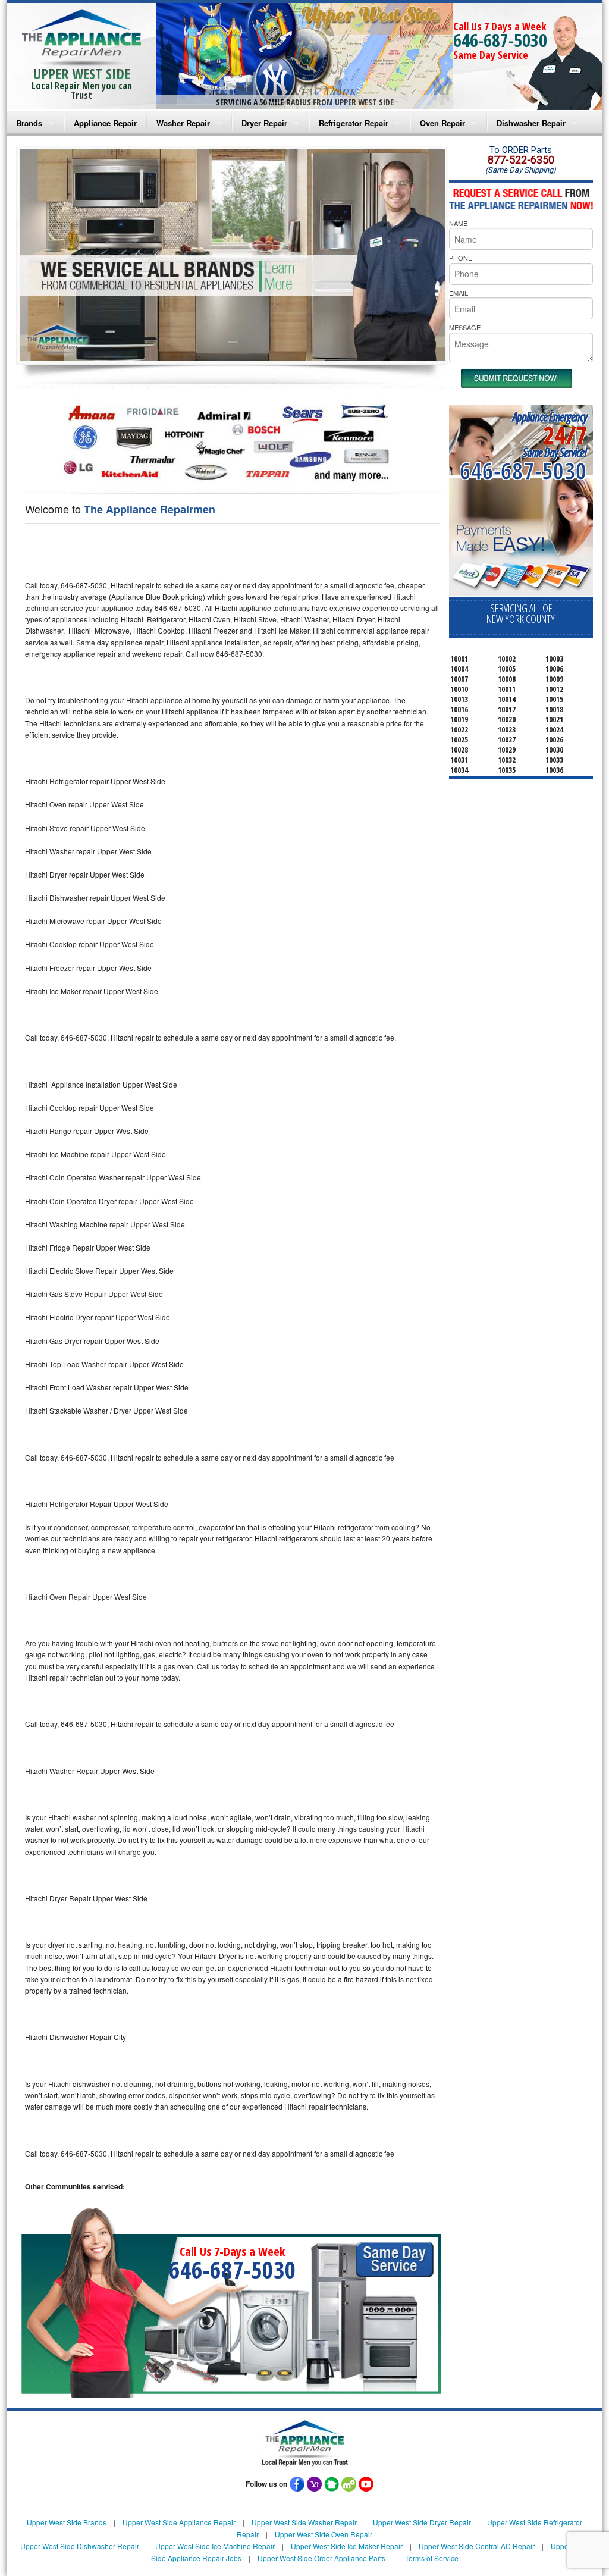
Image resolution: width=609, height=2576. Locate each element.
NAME (458, 223)
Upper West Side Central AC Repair (477, 2546)
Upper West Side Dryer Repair (422, 2522)
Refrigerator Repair (354, 123)
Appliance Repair (105, 123)
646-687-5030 (500, 40)
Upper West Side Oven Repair (324, 2534)
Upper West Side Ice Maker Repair (347, 2546)
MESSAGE (465, 327)
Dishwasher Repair (531, 123)
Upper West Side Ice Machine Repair (215, 2546)
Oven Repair (442, 123)
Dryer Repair (264, 123)
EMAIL (459, 293)
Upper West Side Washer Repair (304, 2522)
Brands (29, 123)
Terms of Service (432, 2558)
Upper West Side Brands (67, 2522)
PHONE (461, 258)
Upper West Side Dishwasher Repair (80, 2546)
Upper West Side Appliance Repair (179, 2522)
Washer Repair (183, 123)
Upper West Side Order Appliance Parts (321, 2558)
